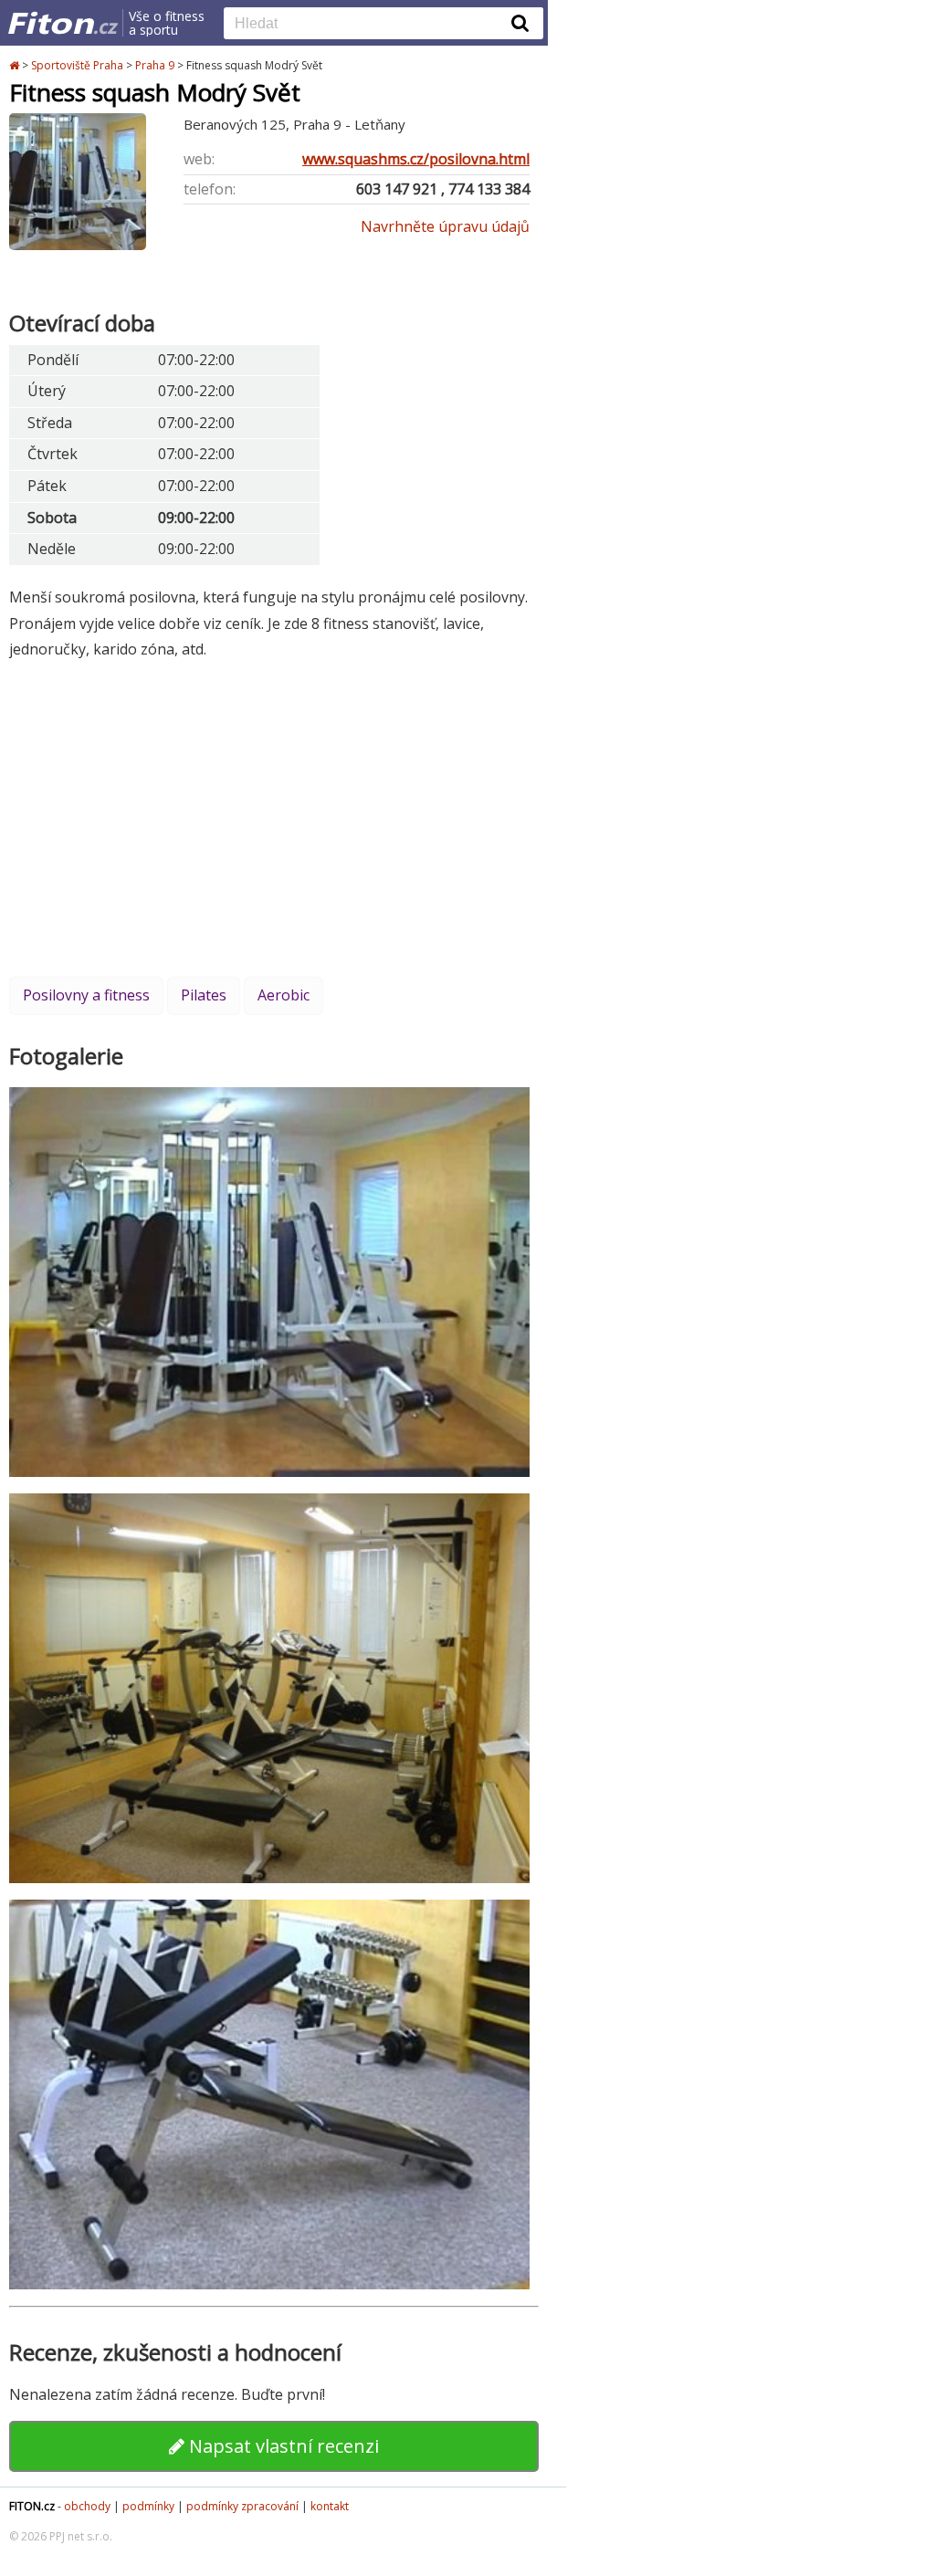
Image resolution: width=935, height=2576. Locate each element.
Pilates (204, 995)
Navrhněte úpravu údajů (445, 226)
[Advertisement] (274, 818)
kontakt (330, 2506)
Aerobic (284, 995)
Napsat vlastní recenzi (282, 2446)
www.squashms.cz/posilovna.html (416, 159)
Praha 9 (155, 65)
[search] (370, 25)
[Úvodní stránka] (16, 65)
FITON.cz (32, 2506)
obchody (87, 2506)
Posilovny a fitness (86, 995)
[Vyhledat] (520, 23)
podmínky (148, 2506)
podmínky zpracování (242, 2506)
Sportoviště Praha (77, 65)
